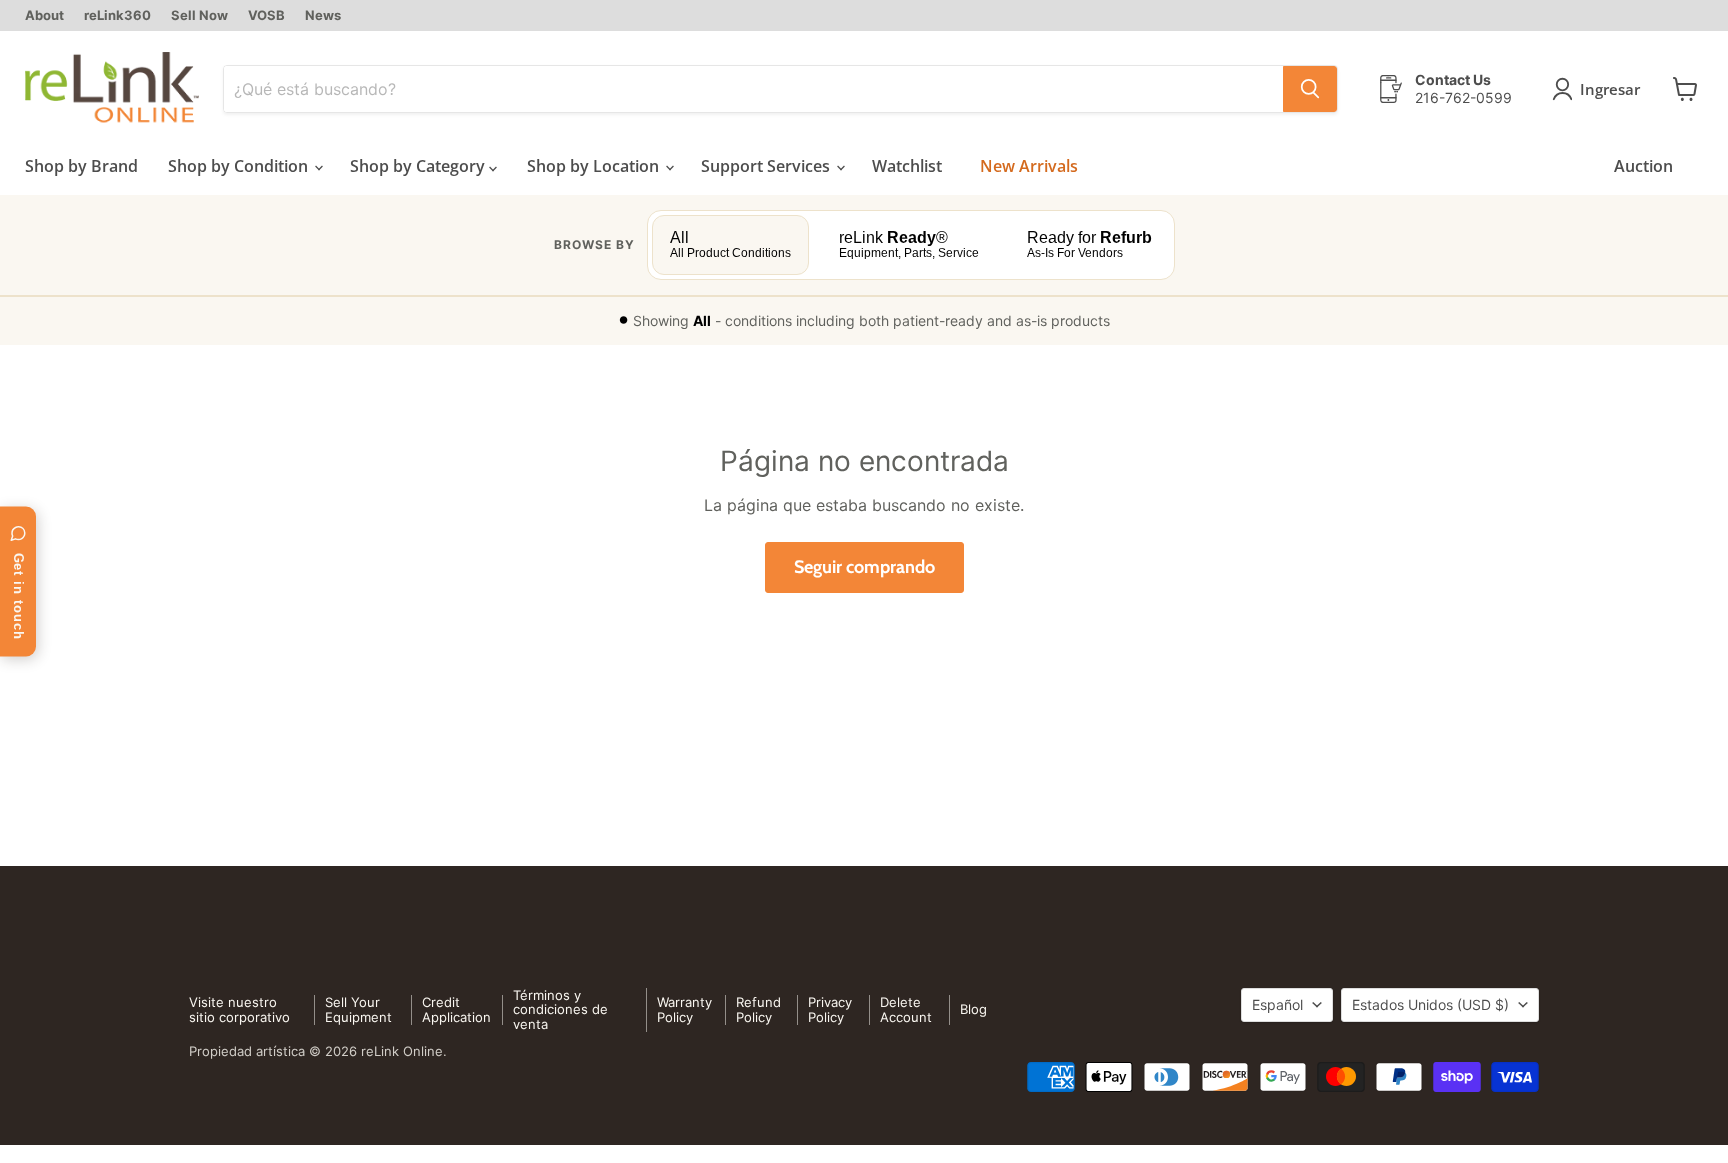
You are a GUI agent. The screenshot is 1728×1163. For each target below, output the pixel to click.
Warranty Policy (684, 1009)
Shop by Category (419, 166)
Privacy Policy (830, 1009)
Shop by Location (595, 166)
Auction (1643, 166)
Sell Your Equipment (358, 1009)
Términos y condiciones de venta (560, 1010)
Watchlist (907, 166)
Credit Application (456, 1009)
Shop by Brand (81, 166)
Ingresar (1610, 89)
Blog (973, 1009)
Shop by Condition (240, 166)
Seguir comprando (864, 567)
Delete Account (906, 1009)
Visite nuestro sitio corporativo (239, 1009)
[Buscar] (1310, 89)
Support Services (767, 166)
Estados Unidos (1430, 1004)
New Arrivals (1029, 166)
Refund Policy (758, 1009)
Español (1277, 1004)
